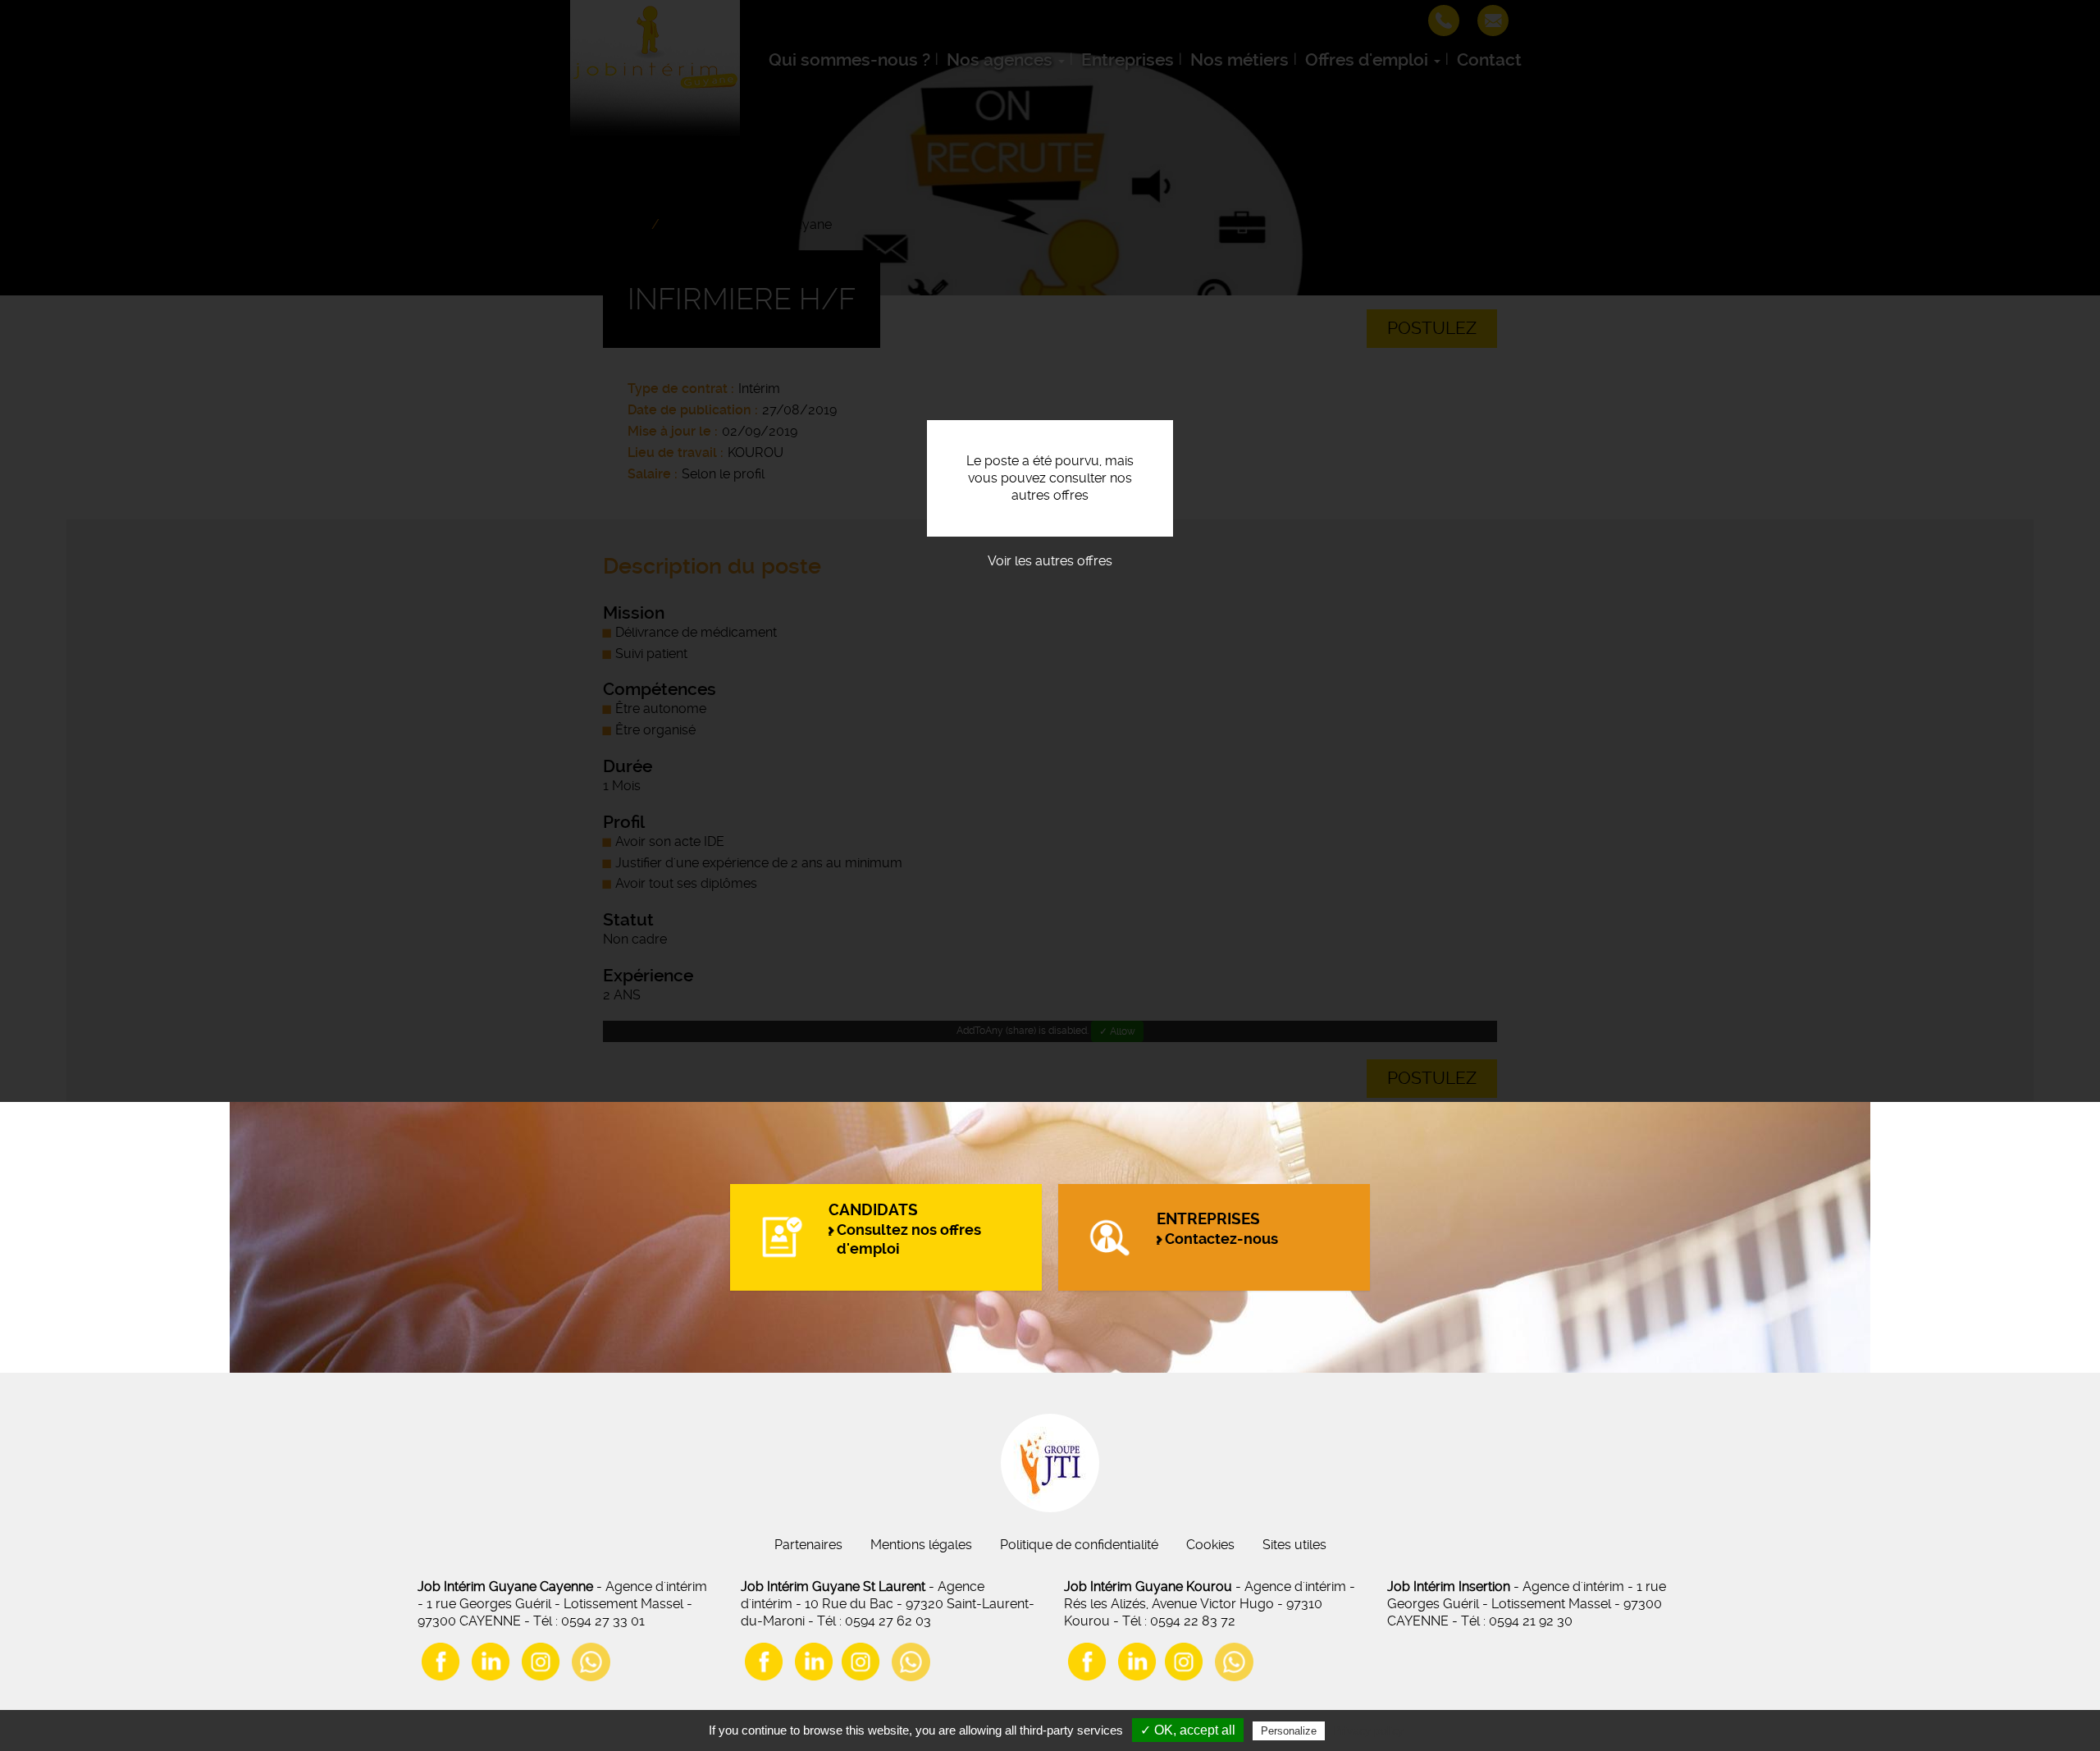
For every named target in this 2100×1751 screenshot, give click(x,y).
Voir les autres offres (1050, 561)
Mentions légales (921, 1545)
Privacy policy (1368, 1730)
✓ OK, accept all (1188, 1730)
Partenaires (808, 1545)
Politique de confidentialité (1079, 1545)
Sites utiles (1294, 1545)
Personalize (1289, 1731)
